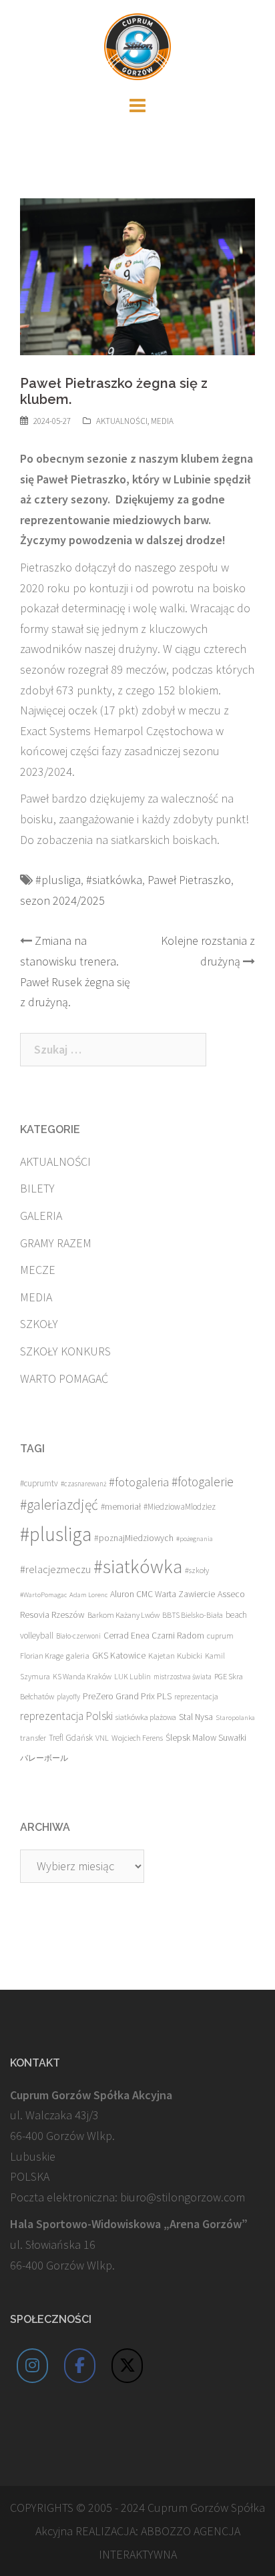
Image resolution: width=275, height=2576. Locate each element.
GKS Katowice (119, 1656)
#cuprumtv (39, 1483)
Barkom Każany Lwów (123, 1615)
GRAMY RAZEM (56, 1243)
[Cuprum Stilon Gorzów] (137, 45)
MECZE (38, 1270)
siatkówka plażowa (146, 1717)
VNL (102, 1738)
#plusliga (58, 880)
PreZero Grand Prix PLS (127, 1696)
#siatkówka (114, 880)
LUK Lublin (132, 1676)
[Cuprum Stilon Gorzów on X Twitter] (127, 2366)
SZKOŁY (39, 1324)
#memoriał (121, 1507)
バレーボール (44, 1758)
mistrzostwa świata (183, 1677)
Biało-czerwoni (78, 1636)
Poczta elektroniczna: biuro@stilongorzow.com (127, 2197)
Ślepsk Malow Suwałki (206, 1738)
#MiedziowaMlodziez (180, 1507)
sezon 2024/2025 (62, 900)
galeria (78, 1655)
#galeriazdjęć (59, 1505)
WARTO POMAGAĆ (64, 1378)
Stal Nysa (196, 1717)
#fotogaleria (139, 1482)
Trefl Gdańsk (71, 1738)
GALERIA (41, 1216)
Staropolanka (235, 1718)
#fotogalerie (203, 1482)
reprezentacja (196, 1697)
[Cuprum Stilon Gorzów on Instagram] (33, 2366)
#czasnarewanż (83, 1484)
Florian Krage (42, 1656)
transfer (33, 1737)
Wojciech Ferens (137, 1738)
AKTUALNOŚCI (122, 421)
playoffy (68, 1697)
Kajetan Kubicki (175, 1655)
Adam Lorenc (88, 1595)
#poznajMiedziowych (134, 1538)
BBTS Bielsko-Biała (193, 1615)
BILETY (37, 1188)
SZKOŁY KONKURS (65, 1351)
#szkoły (197, 1570)
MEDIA (162, 421)
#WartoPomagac (43, 1595)
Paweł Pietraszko (189, 880)
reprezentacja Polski (66, 1716)
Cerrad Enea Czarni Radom (154, 1636)
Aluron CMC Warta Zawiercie (163, 1594)
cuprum (220, 1636)
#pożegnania (195, 1539)
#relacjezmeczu (55, 1569)
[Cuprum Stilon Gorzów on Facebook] (80, 2366)
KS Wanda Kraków (82, 1676)
